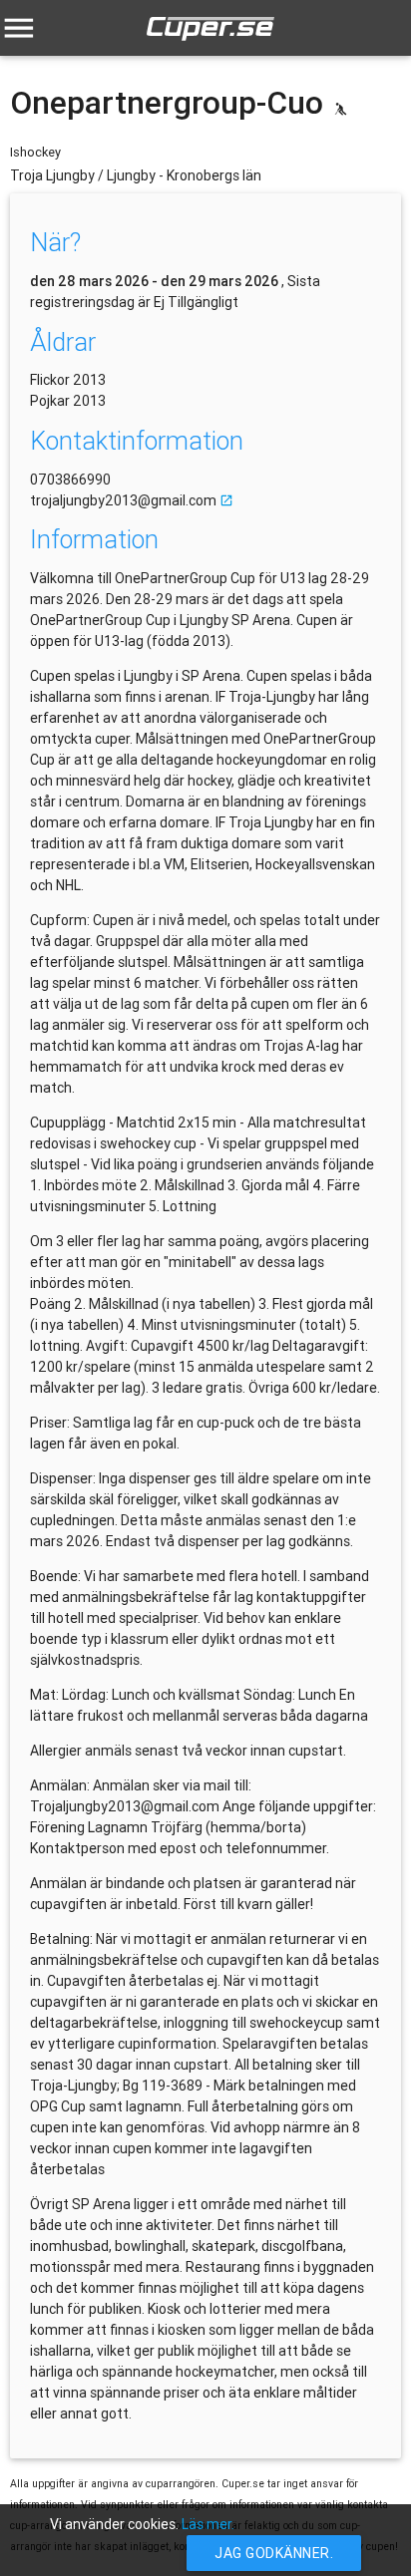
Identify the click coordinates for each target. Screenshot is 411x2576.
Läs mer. (208, 2524)
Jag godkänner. (274, 2553)
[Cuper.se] (210, 45)
